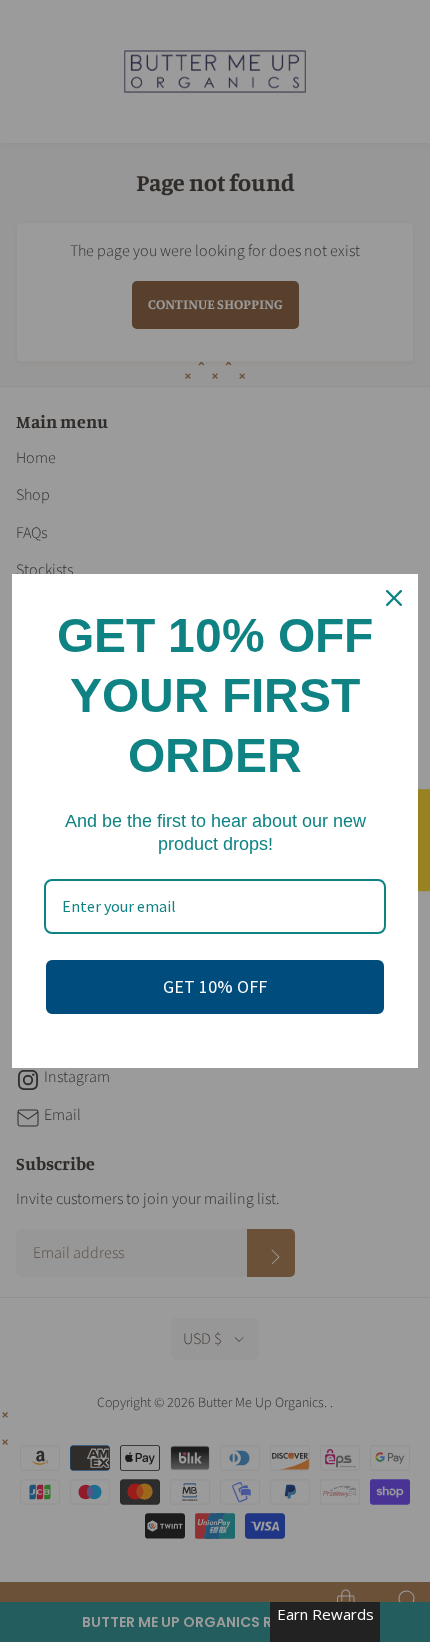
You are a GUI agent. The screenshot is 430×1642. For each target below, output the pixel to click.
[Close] (394, 598)
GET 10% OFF (215, 986)
